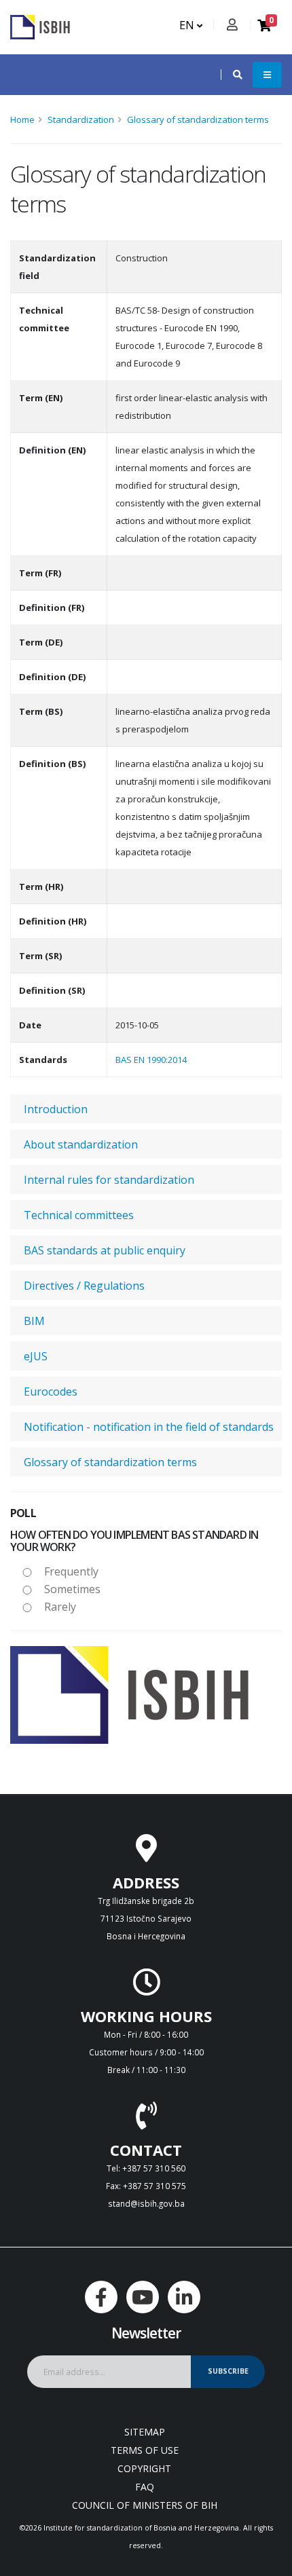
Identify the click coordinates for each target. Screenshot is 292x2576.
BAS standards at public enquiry (105, 1250)
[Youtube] (143, 2297)
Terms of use (145, 2450)
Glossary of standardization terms (198, 119)
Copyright (144, 2468)
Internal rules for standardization (109, 1180)
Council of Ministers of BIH (145, 2505)
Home (22, 119)
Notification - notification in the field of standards (149, 1427)
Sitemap (145, 2432)
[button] (231, 75)
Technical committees (79, 1215)
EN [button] (188, 25)
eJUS (36, 1356)
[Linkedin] (184, 2297)
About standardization (81, 1144)
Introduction (56, 1109)
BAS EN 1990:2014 (151, 1060)
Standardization (81, 119)
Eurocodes (51, 1392)
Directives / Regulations (84, 1286)
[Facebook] (101, 2297)
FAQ (145, 2487)
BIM (34, 1321)
